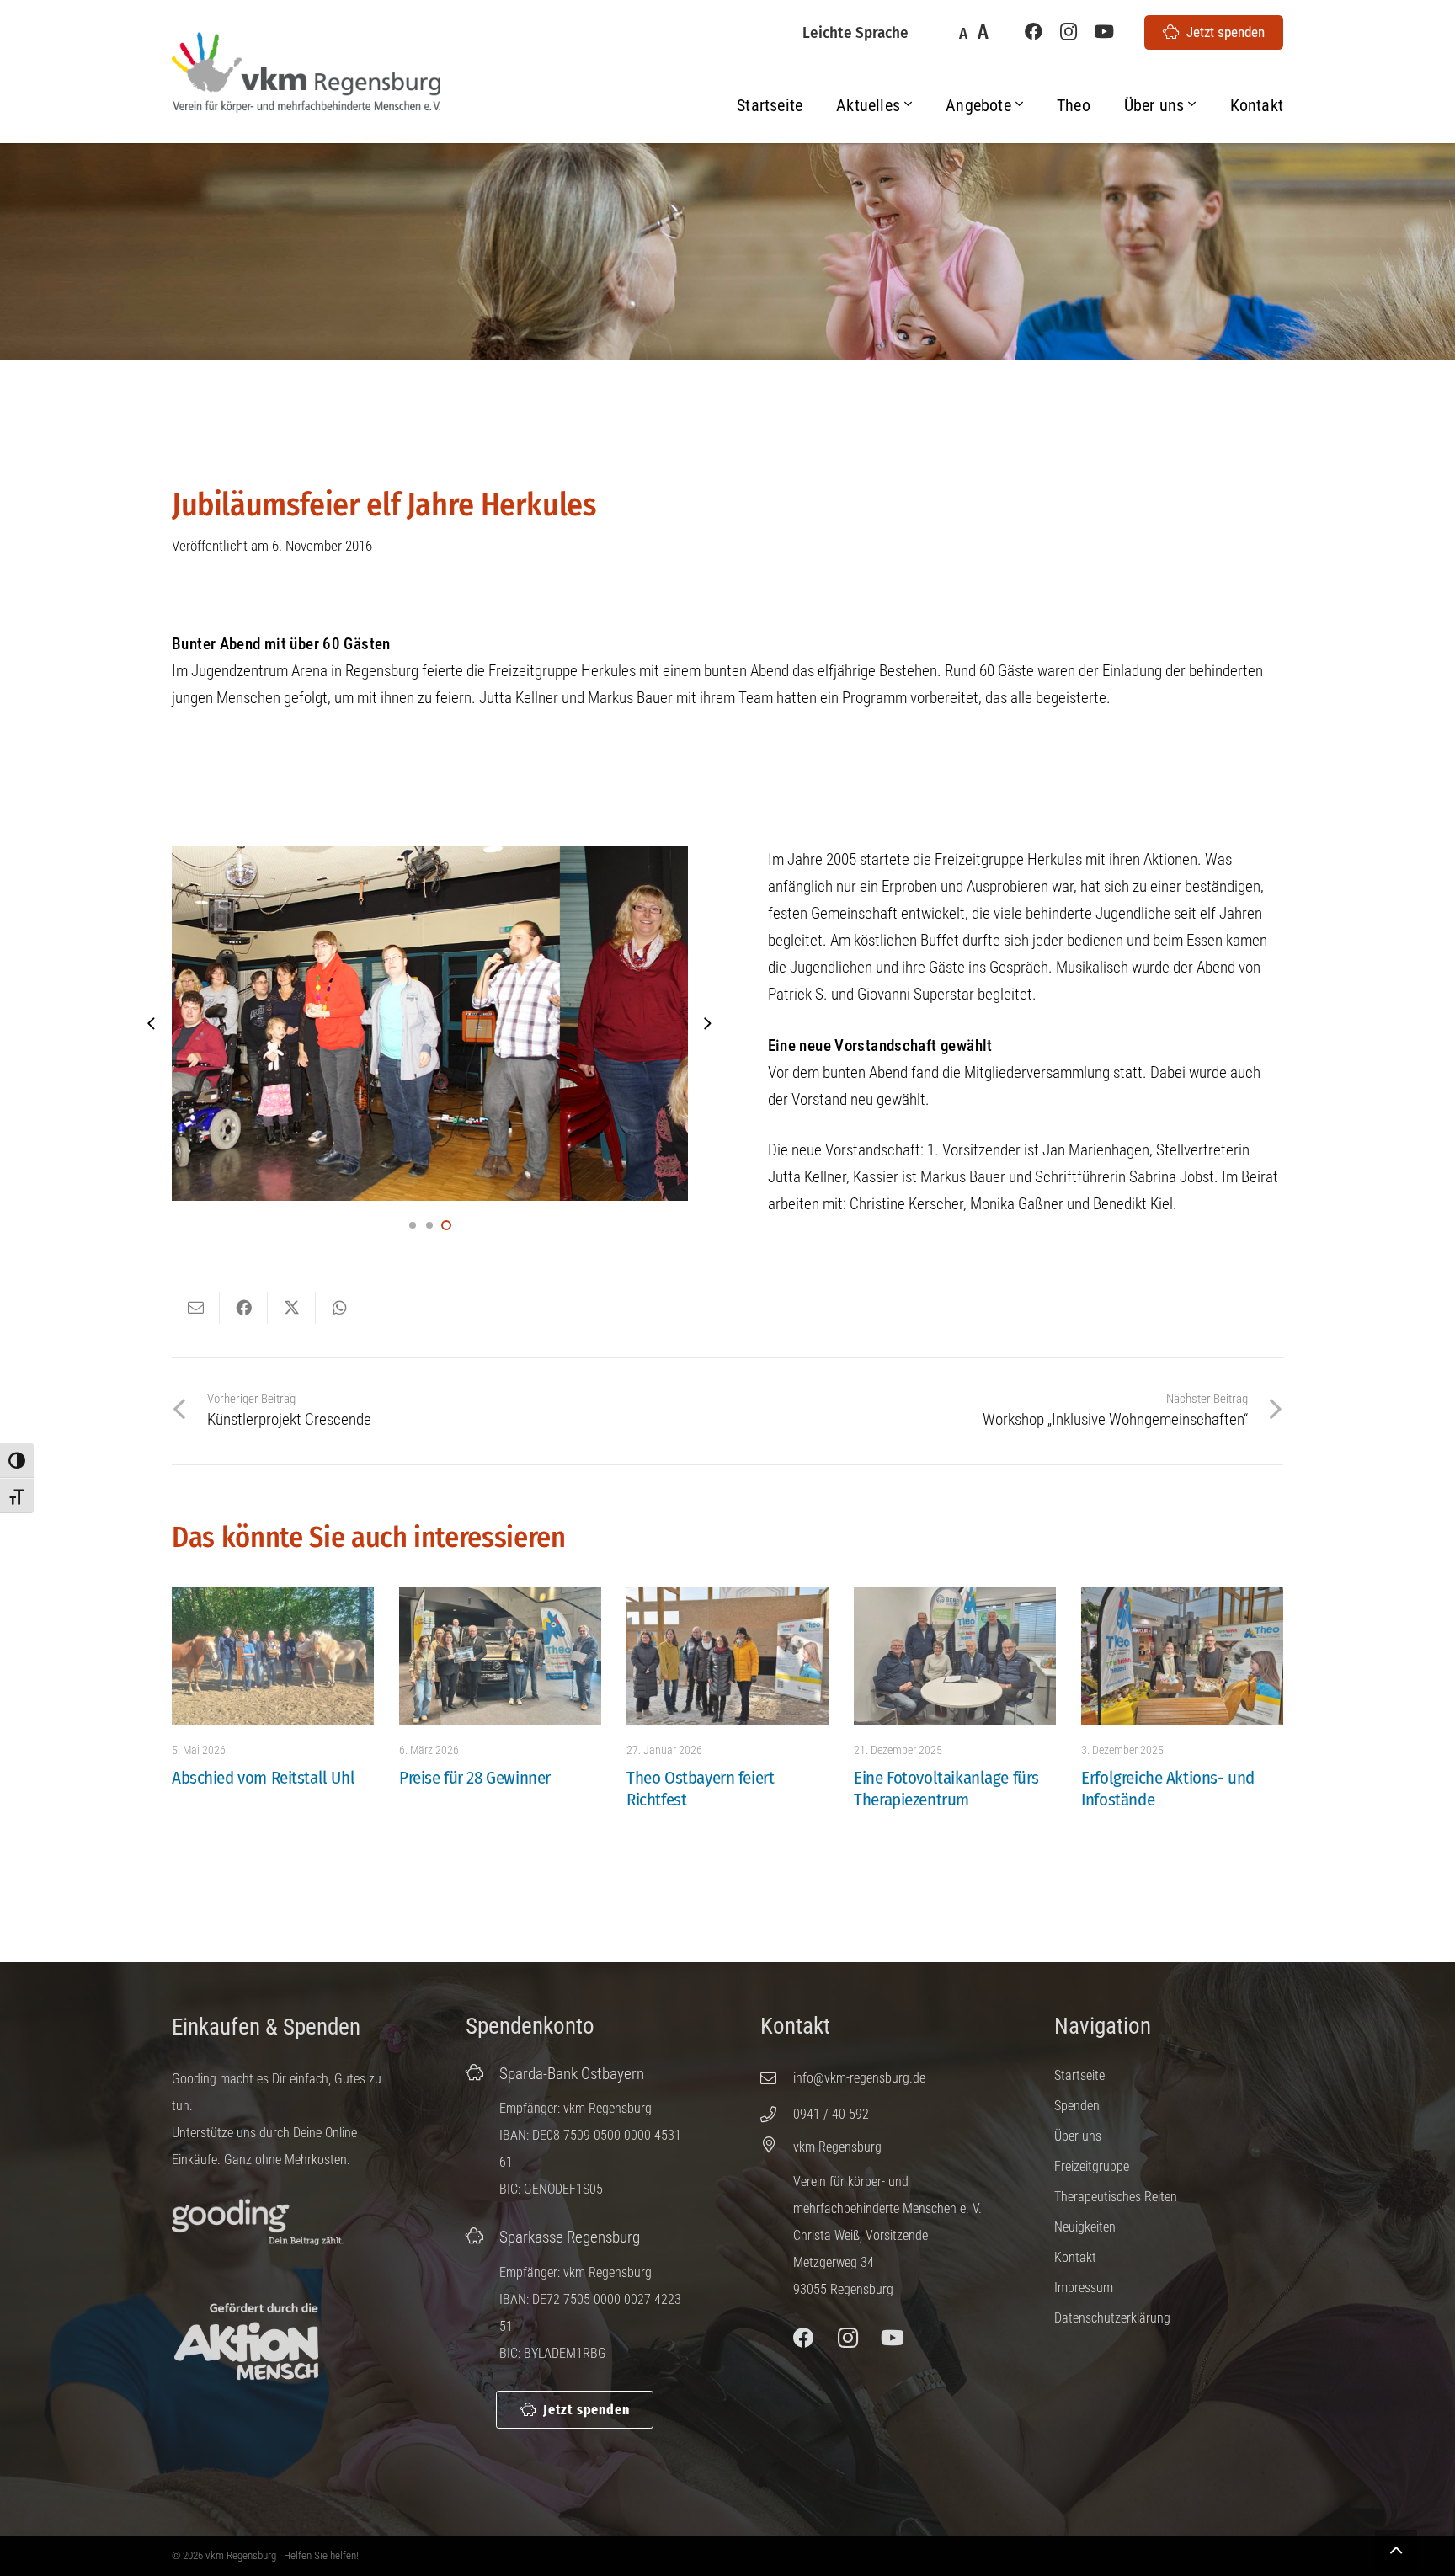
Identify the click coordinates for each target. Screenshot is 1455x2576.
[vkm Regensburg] (777, 2144)
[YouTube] (1104, 32)
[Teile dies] (244, 1308)
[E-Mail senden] (196, 1308)
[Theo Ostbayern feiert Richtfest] (727, 1656)
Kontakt (1075, 2257)
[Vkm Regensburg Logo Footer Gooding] (258, 2223)
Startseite (1079, 2075)
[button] (908, 105)
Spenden (1077, 2106)
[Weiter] (708, 1024)
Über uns (1078, 2136)
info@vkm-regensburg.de (859, 2078)
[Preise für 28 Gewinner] (500, 1656)
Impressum (1084, 2288)
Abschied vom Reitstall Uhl (263, 1778)
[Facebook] (1033, 32)
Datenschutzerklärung (1112, 2318)
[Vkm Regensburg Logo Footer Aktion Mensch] (246, 2342)
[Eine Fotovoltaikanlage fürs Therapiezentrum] (955, 1656)
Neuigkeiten (1085, 2227)
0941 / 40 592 (831, 2114)
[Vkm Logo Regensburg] (306, 73)
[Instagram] (1069, 32)
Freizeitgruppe (1092, 2166)
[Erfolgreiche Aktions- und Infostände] (1182, 1656)
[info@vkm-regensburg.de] (777, 2078)
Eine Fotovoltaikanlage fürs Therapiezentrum (946, 1789)
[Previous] (153, 1024)
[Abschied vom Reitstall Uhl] (273, 1656)
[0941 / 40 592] (777, 2114)
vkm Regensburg (837, 2147)
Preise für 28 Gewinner (475, 1778)
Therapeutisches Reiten (1116, 2197)
